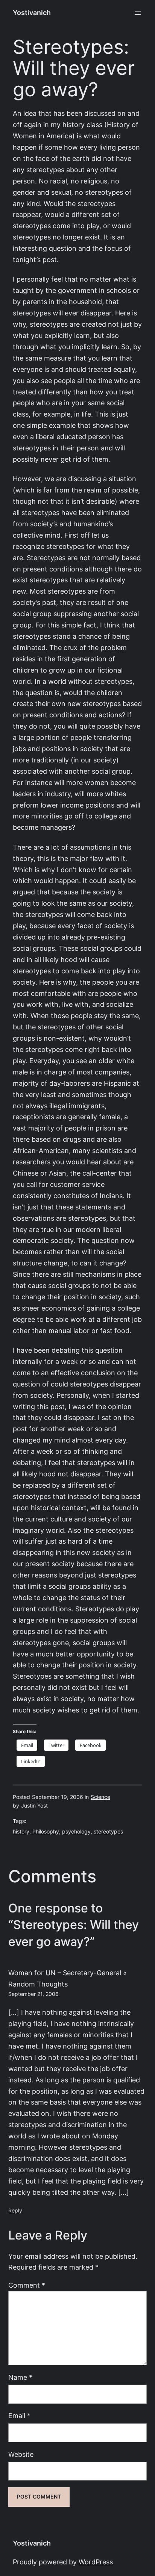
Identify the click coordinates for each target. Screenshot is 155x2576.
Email (19, 2416)
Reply (15, 2211)
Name (20, 2377)
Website (21, 2454)
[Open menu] (138, 13)
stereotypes (108, 1832)
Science (100, 1797)
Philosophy (46, 1832)
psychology (76, 1832)
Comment (27, 2285)
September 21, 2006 (33, 1994)
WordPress (96, 2562)
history (21, 1832)
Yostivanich (32, 13)
